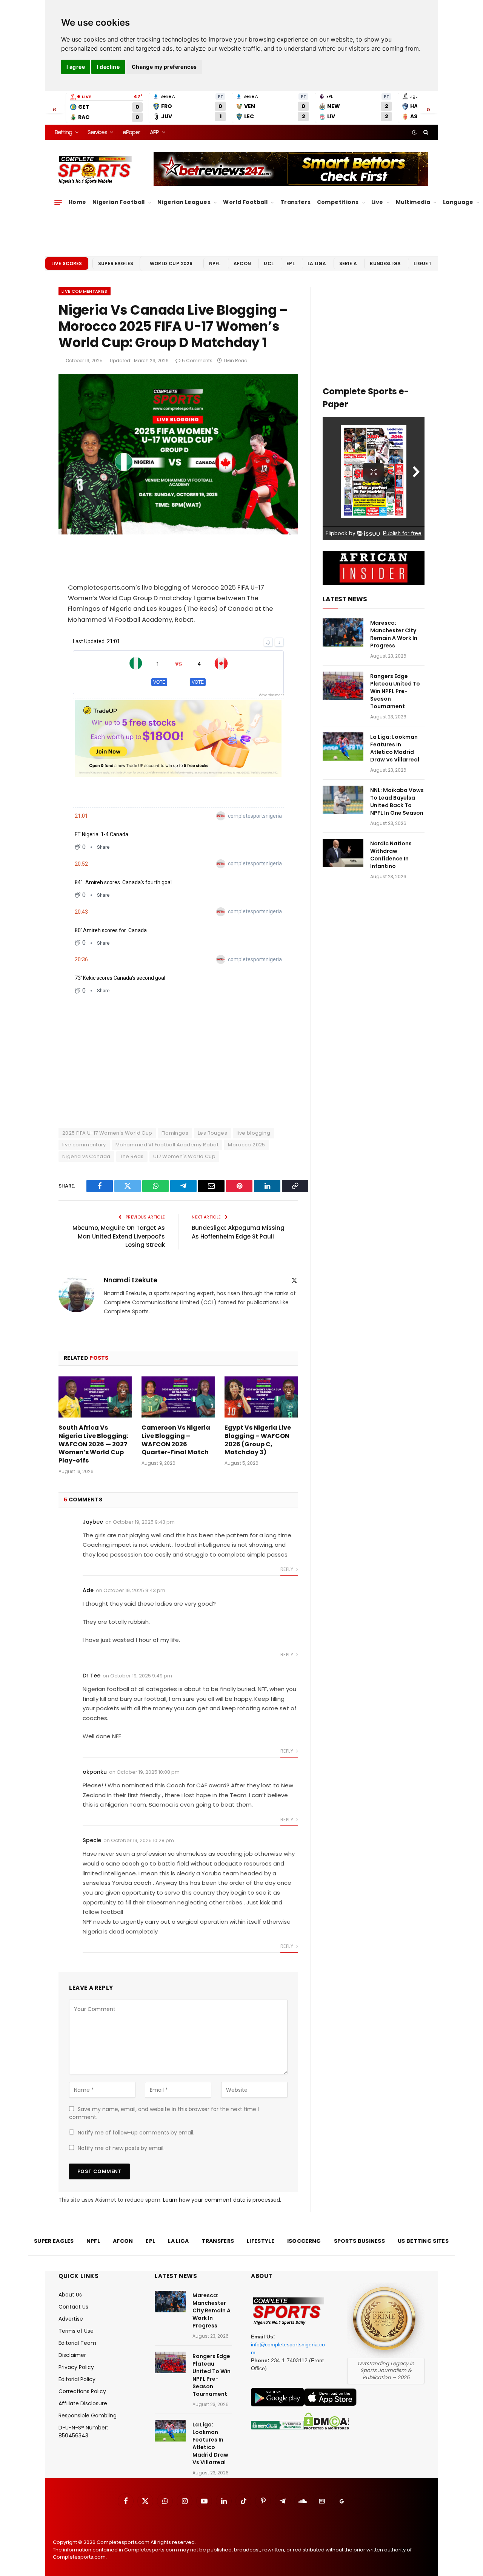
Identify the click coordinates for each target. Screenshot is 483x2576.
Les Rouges (212, 1133)
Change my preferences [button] (164, 67)
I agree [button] (76, 67)
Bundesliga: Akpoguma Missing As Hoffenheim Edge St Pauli (238, 1232)
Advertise (71, 2319)
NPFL (215, 263)
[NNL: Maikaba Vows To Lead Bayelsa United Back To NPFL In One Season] (343, 800)
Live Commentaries (85, 291)
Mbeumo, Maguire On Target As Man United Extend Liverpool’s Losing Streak (119, 1236)
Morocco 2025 (247, 1145)
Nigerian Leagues (184, 202)
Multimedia (413, 202)
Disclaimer (72, 2355)
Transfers (296, 202)
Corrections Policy (82, 2391)
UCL (268, 263)
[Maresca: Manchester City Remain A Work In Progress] (343, 632)
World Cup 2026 (171, 263)
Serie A (348, 263)
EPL (290, 263)
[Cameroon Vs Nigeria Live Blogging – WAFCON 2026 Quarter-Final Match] (178, 1397)
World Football (245, 202)
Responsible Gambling (88, 2415)
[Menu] (58, 202)
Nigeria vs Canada (86, 1156)
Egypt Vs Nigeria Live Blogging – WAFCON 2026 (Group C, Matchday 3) (258, 1440)
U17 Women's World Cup (184, 1156)
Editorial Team (77, 2343)
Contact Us (73, 2307)
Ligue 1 (422, 263)
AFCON (242, 263)
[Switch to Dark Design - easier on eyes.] (414, 132)
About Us (70, 2295)
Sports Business (360, 2241)
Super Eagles (116, 263)
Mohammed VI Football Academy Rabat (167, 1145)
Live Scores (67, 263)
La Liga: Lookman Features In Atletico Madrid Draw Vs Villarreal (395, 748)
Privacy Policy (76, 2367)
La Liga (317, 263)
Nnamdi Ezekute (131, 1280)
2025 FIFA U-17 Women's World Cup (107, 1133)
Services (97, 132)
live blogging (253, 1133)
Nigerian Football (119, 202)
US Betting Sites (423, 2241)
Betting (63, 132)
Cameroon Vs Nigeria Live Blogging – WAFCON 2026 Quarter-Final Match (176, 1440)
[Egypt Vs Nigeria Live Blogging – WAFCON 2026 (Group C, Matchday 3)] (261, 1397)
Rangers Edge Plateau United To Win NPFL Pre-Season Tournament (395, 691)
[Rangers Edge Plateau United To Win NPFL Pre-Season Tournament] (343, 686)
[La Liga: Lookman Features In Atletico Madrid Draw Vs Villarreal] (343, 747)
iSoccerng (304, 2241)
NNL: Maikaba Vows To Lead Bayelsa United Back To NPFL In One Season (397, 802)
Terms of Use (76, 2331)
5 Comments (197, 361)
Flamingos (175, 1133)
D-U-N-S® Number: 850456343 (83, 2432)
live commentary (84, 1145)
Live (377, 202)
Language (458, 202)
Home (78, 202)
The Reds (132, 1156)
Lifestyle (261, 2241)
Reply (287, 1569)
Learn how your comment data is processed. (222, 2200)
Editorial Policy (77, 2379)
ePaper (131, 132)
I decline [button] (108, 67)
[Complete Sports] (95, 170)
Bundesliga (385, 263)
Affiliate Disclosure (83, 2403)
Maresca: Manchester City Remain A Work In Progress (394, 634)
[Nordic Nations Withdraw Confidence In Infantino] (343, 853)
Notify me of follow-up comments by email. (136, 2133)
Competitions (338, 202)
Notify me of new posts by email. (121, 2148)
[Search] (425, 132)
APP (154, 132)
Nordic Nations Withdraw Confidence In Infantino (391, 855)
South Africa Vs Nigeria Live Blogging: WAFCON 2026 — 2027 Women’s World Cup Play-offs (93, 1444)
